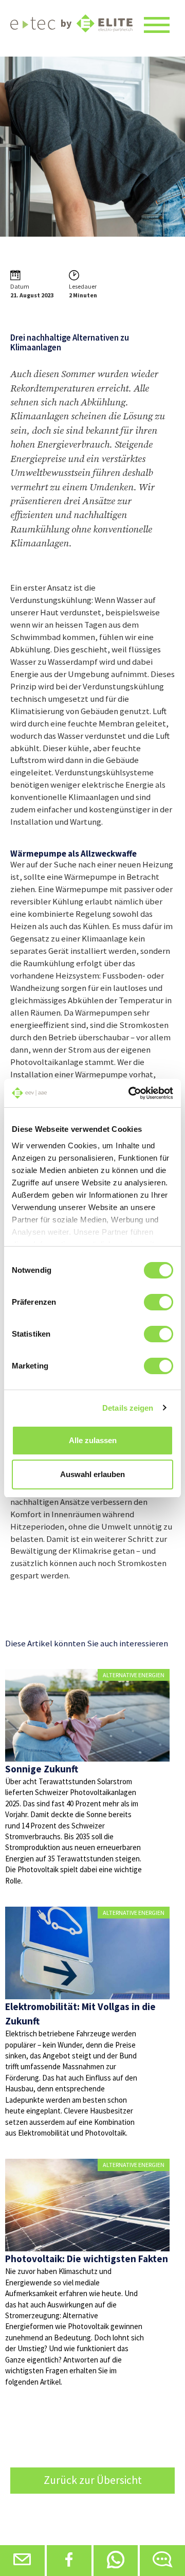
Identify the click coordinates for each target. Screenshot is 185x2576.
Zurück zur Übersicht (93, 2480)
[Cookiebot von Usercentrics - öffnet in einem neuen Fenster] (131, 1093)
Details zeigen (128, 1408)
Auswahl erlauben (92, 1474)
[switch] (159, 1302)
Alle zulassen (93, 1440)
